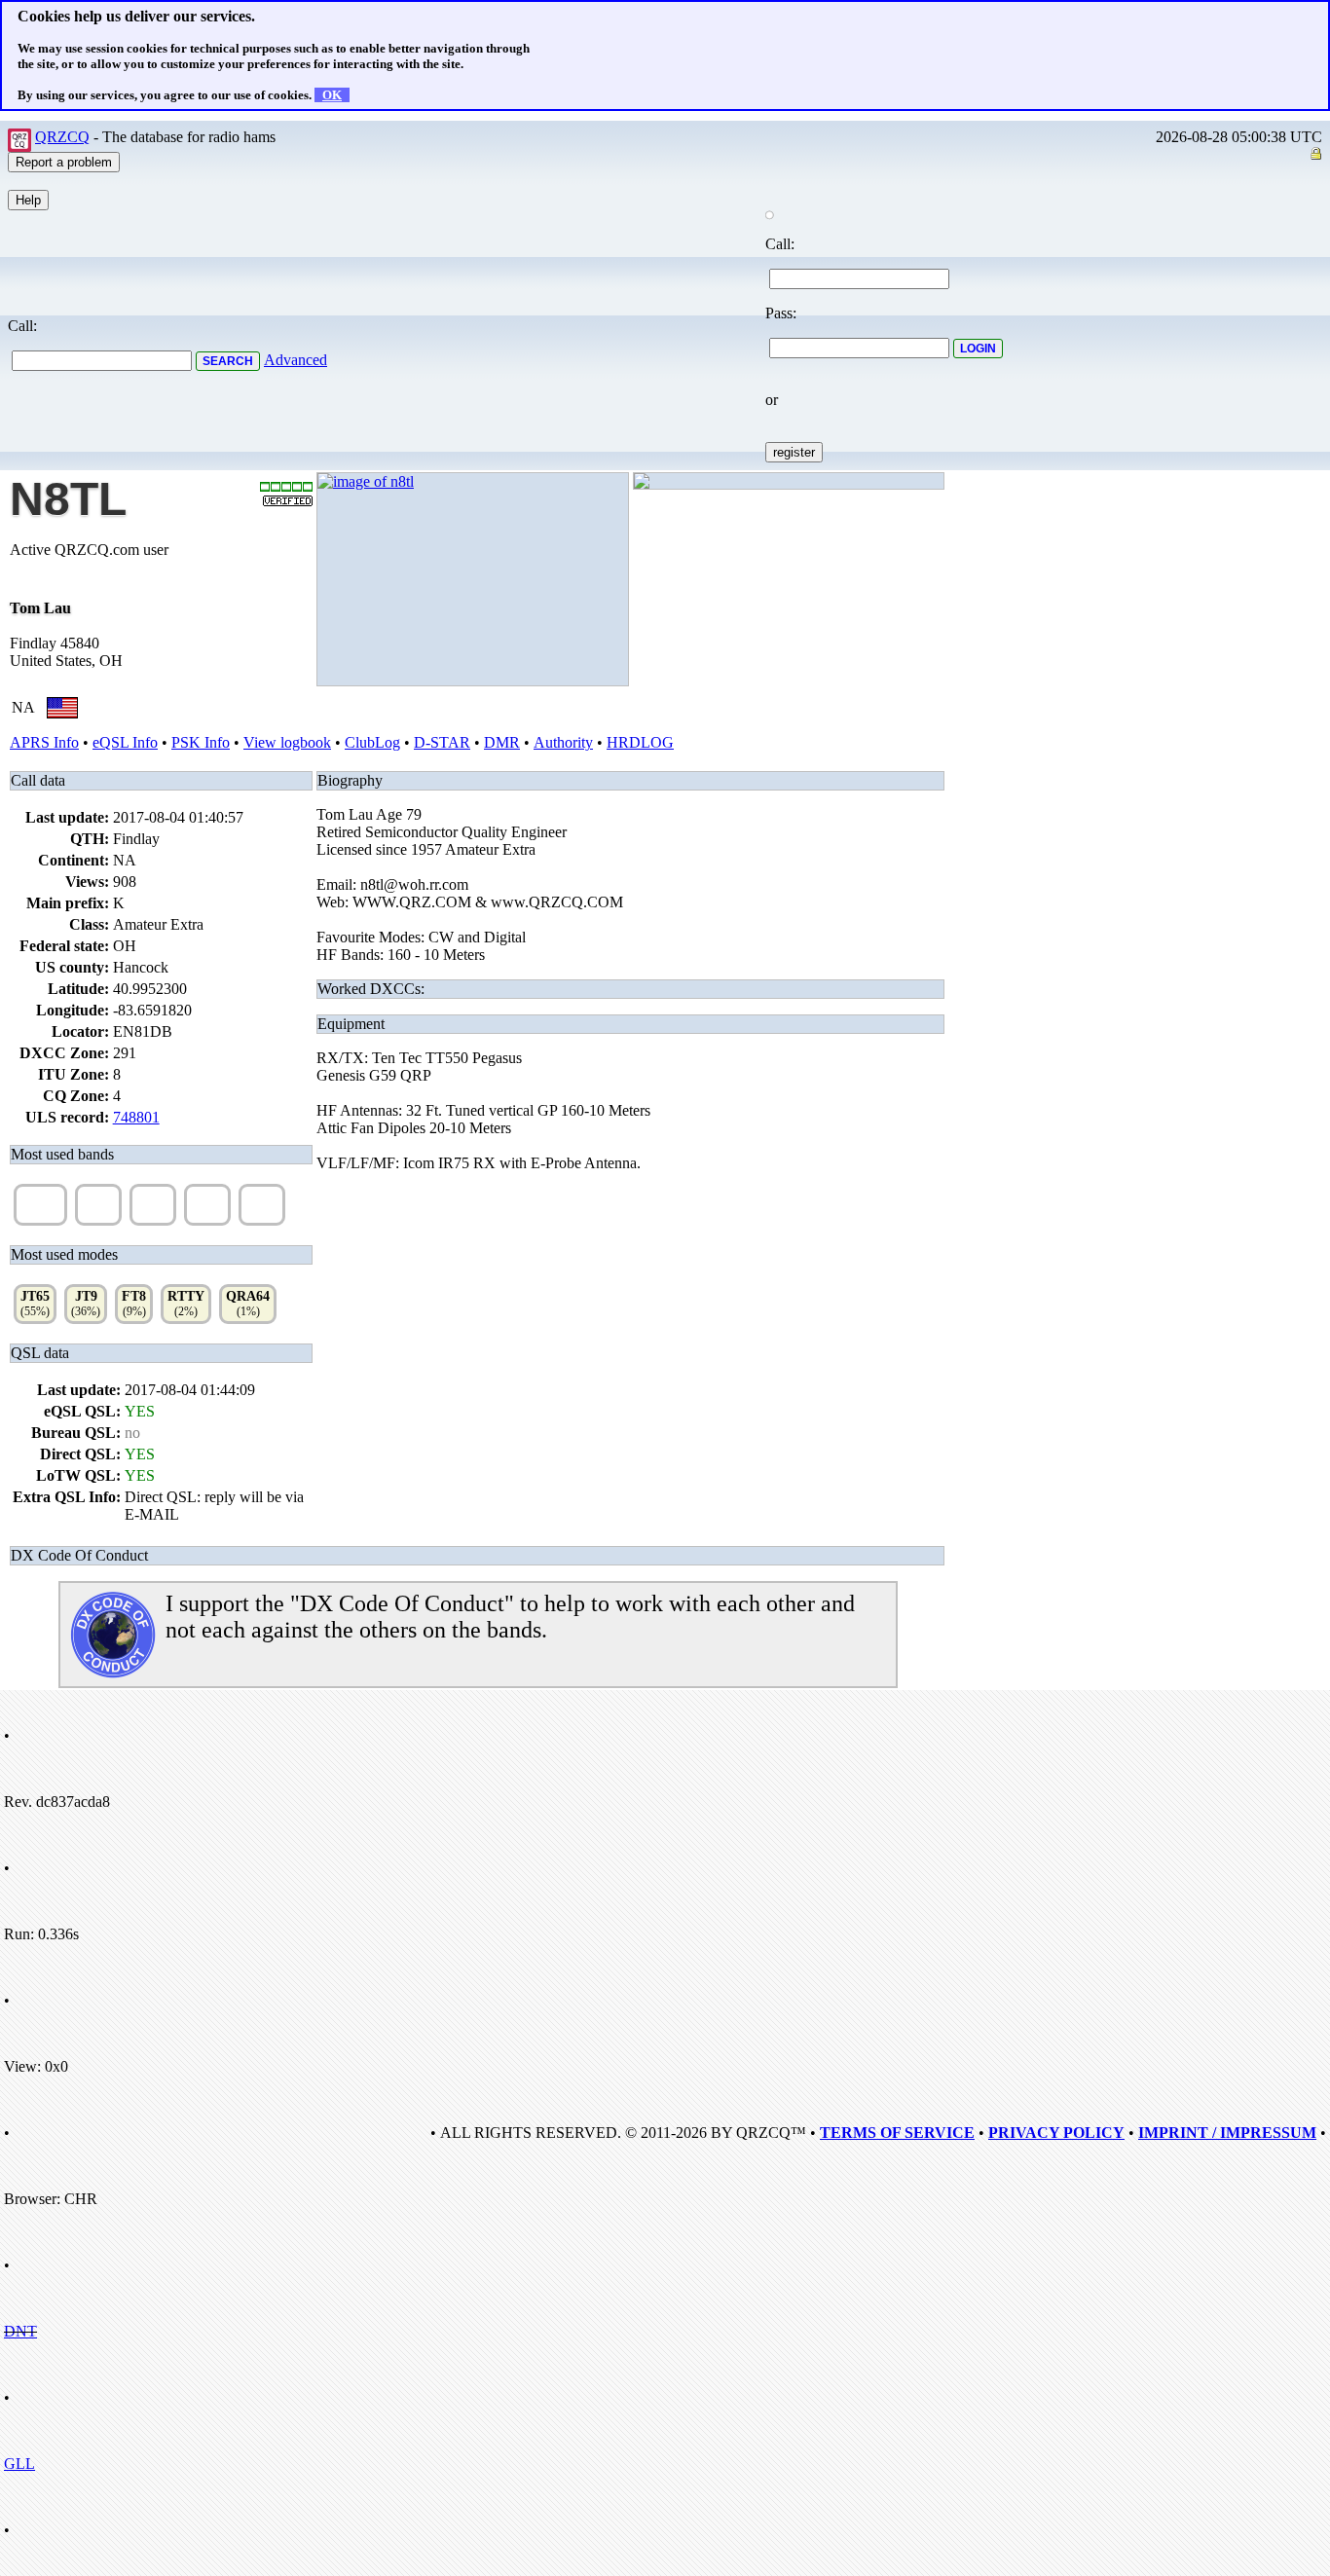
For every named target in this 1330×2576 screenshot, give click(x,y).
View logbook (287, 742)
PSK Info (201, 742)
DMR (502, 742)
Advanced (296, 360)
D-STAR (442, 742)
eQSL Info (125, 742)
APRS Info (44, 742)
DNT (20, 2331)
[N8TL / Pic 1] (366, 481)
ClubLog (372, 742)
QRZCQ (62, 137)
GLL (19, 2464)
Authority (563, 742)
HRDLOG (640, 742)
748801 (136, 1117)
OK (332, 95)
